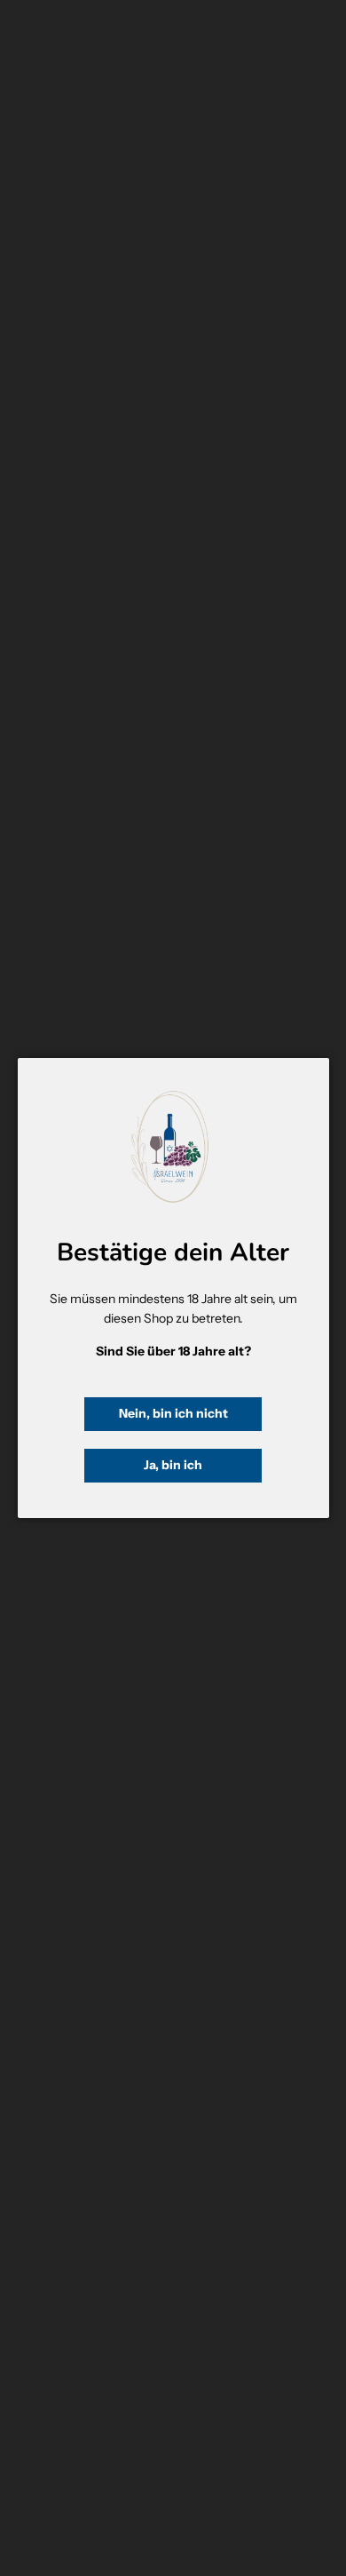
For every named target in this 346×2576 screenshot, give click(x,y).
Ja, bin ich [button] (173, 1465)
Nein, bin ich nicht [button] (173, 1413)
